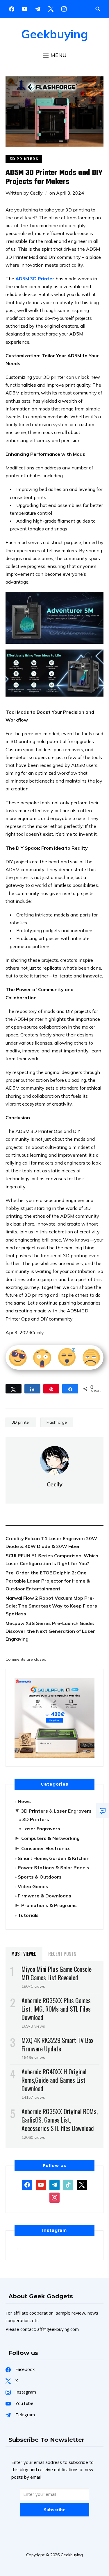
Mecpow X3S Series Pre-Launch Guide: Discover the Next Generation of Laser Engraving (50, 1631)
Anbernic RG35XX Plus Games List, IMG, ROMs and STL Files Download (56, 2009)
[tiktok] (68, 2184)
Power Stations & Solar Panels (53, 1868)
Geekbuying (55, 34)
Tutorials (28, 1915)
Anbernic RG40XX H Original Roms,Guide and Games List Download (54, 2080)
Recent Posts (62, 1954)
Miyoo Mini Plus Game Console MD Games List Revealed (57, 1973)
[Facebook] (12, 8)
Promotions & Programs (49, 1905)
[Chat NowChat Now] (103, 1811)
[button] (55, 55)
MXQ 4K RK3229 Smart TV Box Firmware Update (58, 2044)
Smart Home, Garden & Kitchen (54, 1858)
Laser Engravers (41, 1829)
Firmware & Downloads (44, 1896)
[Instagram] (38, 8)
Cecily (36, 193)
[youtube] (25, 8)
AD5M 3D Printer (35, 279)
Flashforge (57, 1422)
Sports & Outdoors (40, 1877)
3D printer (21, 1422)
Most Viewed (24, 1954)
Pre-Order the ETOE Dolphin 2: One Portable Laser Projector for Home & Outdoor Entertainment (48, 1581)
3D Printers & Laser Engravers (56, 1811)
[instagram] (64, 8)
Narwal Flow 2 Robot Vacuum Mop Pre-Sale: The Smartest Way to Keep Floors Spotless (51, 1606)
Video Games (33, 1886)
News (24, 1801)
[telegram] (54, 2184)
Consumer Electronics (46, 1848)
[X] (51, 8)
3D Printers (24, 159)
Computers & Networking (50, 1838)
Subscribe (55, 2509)
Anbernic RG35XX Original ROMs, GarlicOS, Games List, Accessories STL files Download (60, 2120)
